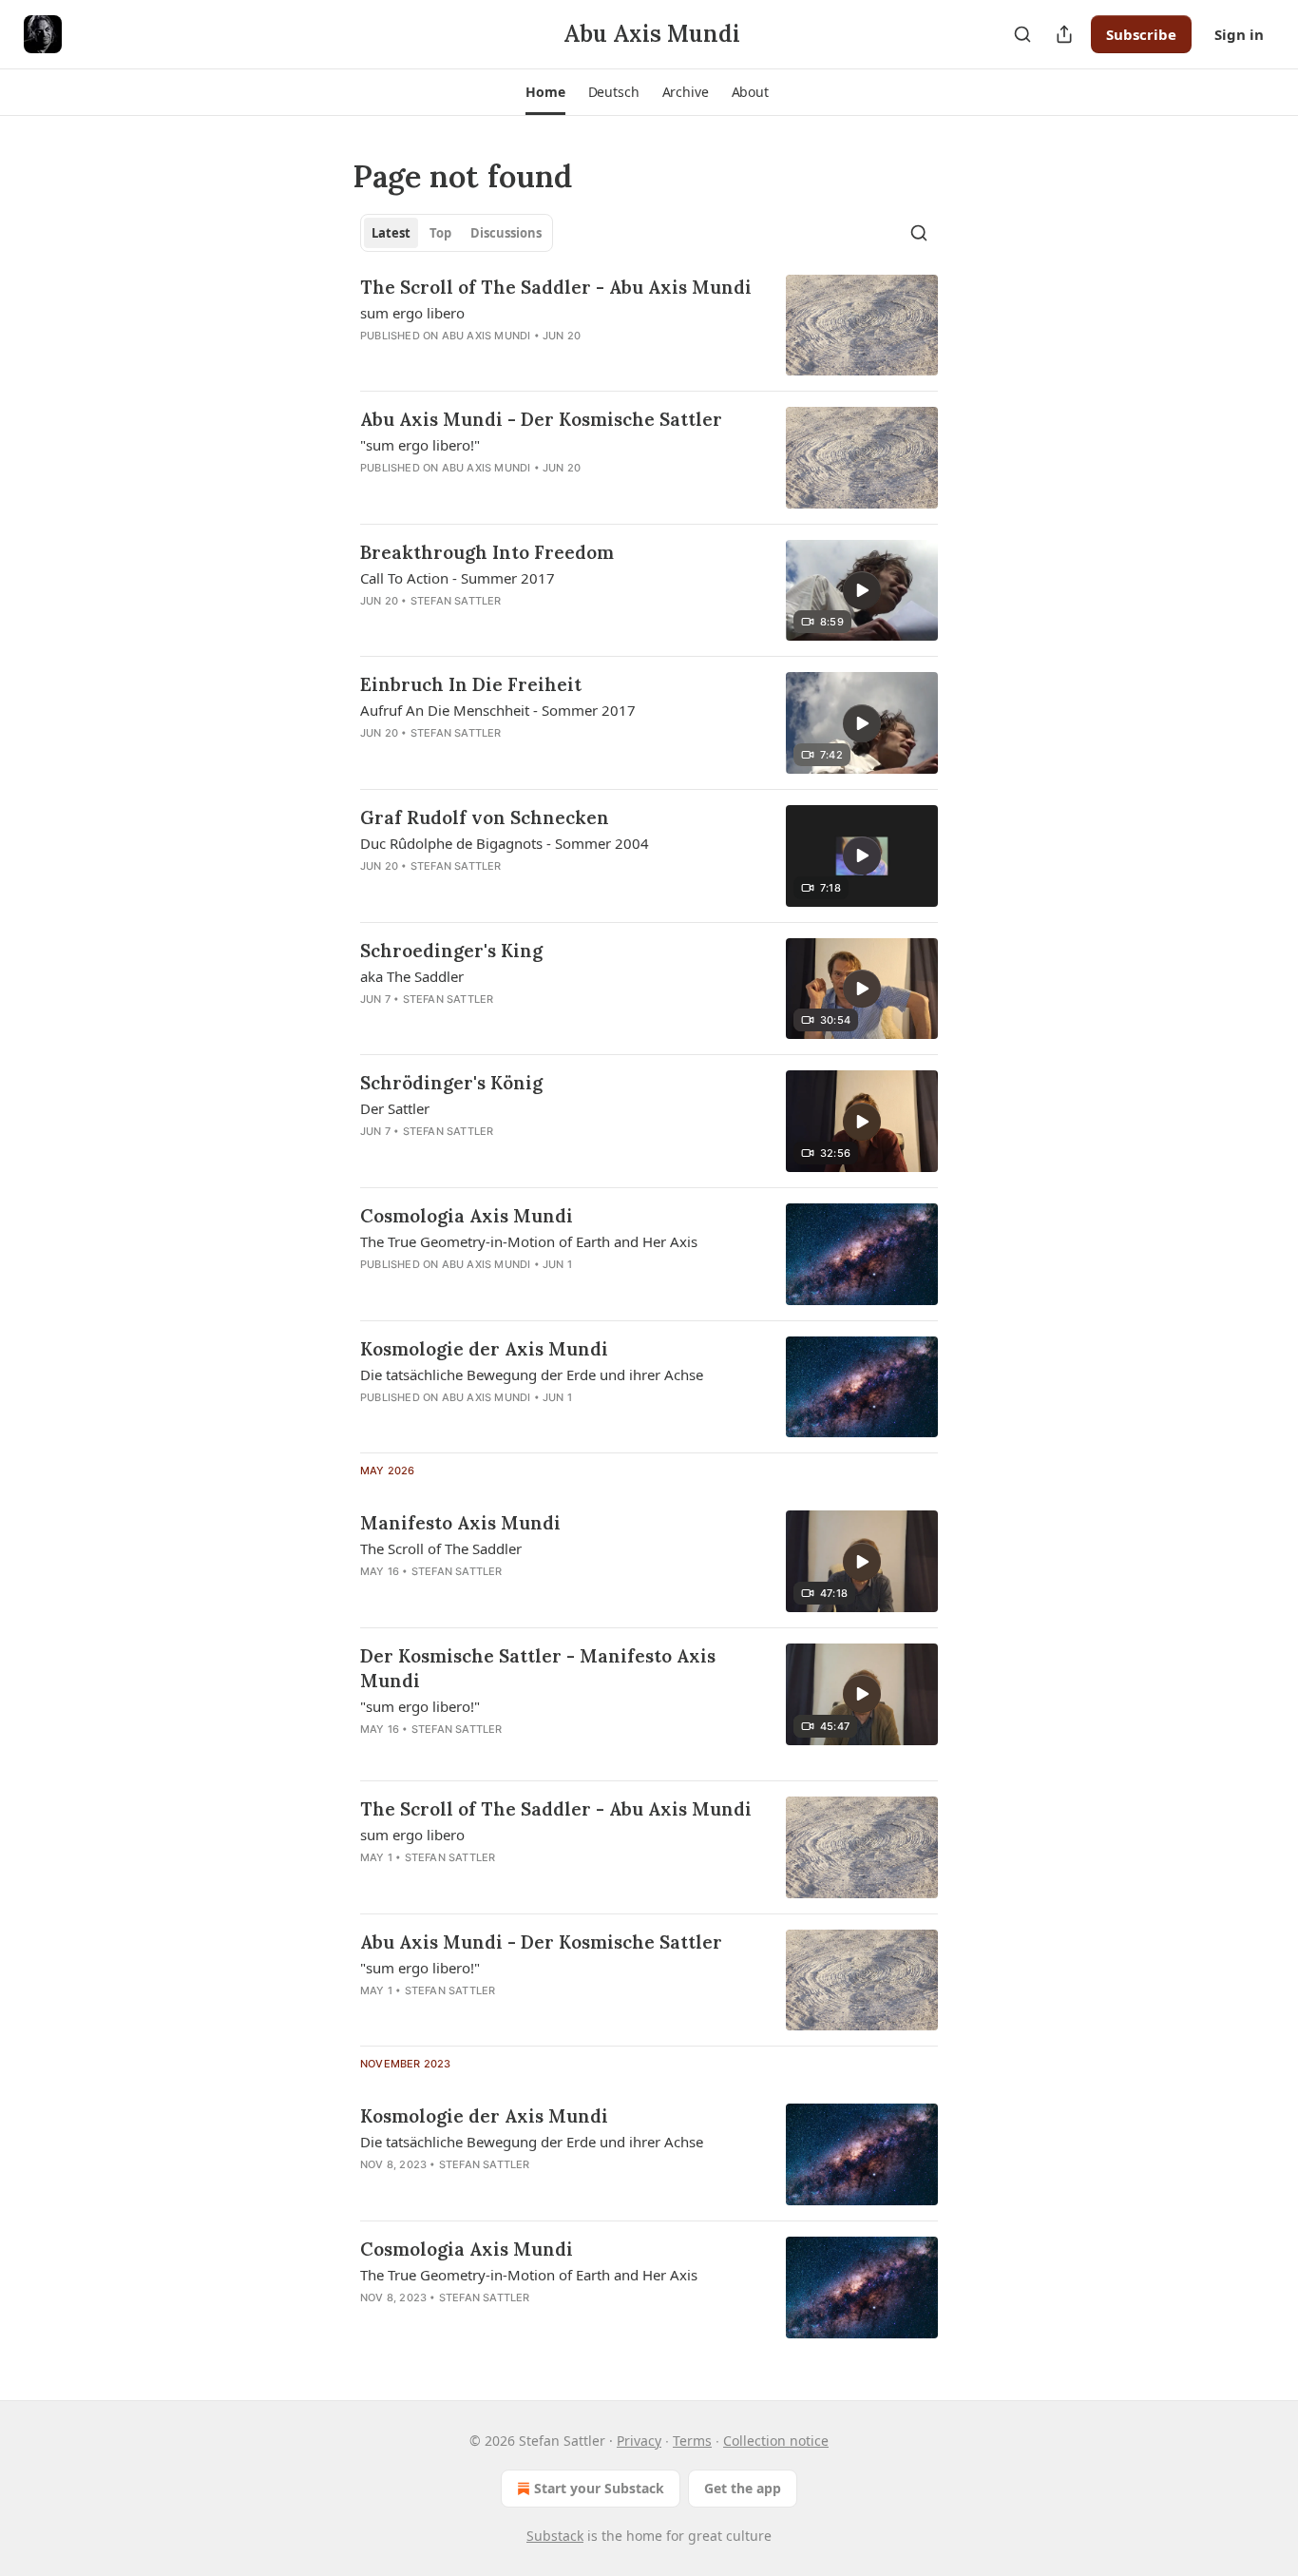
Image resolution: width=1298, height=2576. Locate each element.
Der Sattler (395, 1108)
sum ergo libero (412, 313)
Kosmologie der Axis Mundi (484, 1349)
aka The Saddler (412, 976)
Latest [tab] (391, 233)
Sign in (1239, 34)
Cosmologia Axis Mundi (467, 1216)
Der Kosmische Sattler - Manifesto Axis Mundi (538, 1668)
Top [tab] (440, 233)
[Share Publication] (1064, 34)
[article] (649, 326)
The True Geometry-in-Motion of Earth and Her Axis (529, 1241)
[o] (862, 590)
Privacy (639, 2441)
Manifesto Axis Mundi (460, 1523)
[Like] (372, 625)
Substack (555, 2536)
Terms (692, 2441)
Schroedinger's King (451, 951)
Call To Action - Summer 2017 (458, 578)
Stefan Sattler (456, 601)
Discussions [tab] (506, 233)
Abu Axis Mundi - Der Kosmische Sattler (541, 419)
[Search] (1022, 34)
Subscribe (1141, 34)
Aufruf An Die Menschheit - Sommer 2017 (498, 710)
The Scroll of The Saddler (441, 1548)
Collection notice (776, 2441)
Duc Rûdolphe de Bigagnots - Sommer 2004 (505, 843)
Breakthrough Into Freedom (487, 552)
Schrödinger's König (451, 1083)
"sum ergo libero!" (420, 445)
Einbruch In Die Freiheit (471, 684)
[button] (545, 92)
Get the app (743, 2488)
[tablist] (457, 233)
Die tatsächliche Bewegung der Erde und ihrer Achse (532, 1375)
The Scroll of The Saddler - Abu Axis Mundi (556, 287)
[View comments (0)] (499, 625)
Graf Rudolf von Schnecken (485, 817)
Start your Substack (599, 2488)
